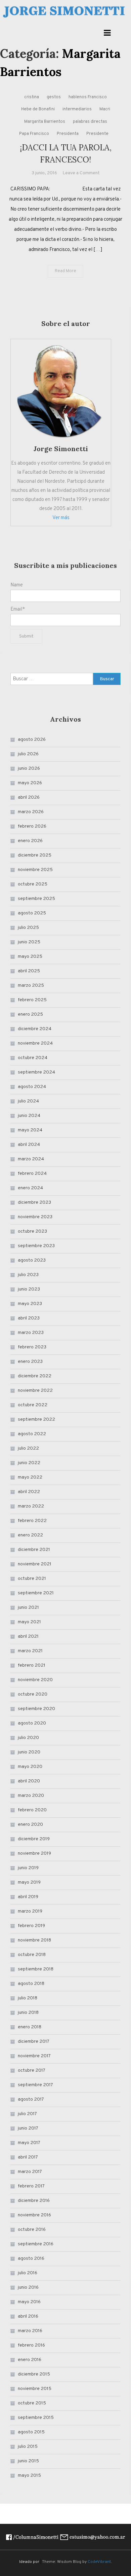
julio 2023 (28, 1275)
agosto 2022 (32, 1434)
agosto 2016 (31, 2259)
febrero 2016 (31, 2345)
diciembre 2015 (34, 2374)
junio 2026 (29, 769)
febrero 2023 (32, 1347)
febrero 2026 (32, 826)
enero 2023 (30, 1362)
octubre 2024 (33, 1058)
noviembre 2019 (34, 1854)
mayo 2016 (29, 2302)
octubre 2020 (33, 1694)
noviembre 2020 (35, 1680)
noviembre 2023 (35, 1217)
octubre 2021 (32, 1579)
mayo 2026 (30, 783)
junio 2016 (28, 2288)
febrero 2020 (32, 1810)
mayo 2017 (29, 2143)
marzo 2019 (30, 1911)
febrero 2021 (32, 1665)
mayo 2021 (29, 1622)
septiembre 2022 (36, 1420)
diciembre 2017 (34, 2042)
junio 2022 (29, 1463)
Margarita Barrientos (45, 122)
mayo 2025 (30, 957)
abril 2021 (28, 1637)
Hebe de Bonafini (38, 109)
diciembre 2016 (34, 2201)
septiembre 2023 (36, 1246)
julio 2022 (28, 1448)
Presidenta (68, 134)
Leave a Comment (81, 173)
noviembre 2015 (35, 2389)
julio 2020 (28, 1738)
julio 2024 (28, 1101)
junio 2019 (28, 1868)
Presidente (97, 134)
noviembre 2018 (34, 1940)
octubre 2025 (33, 884)
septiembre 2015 (36, 2418)
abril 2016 (28, 2316)
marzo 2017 (30, 2172)
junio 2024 (29, 1116)
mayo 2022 (30, 1477)
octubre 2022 (33, 1405)
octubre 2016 (32, 2230)
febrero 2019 (31, 1926)
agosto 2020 (32, 1723)
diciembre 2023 (34, 1203)
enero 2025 (30, 1014)
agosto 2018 (31, 1984)
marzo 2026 (31, 812)
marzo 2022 (31, 1506)
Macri (105, 109)
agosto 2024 (32, 1087)
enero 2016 (30, 2360)
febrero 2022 (32, 1521)
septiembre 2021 (36, 1593)
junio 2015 (28, 2461)
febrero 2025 (32, 1000)
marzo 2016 (30, 2331)
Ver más (61, 518)
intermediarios (77, 109)
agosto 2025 (32, 913)
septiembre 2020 (36, 1709)
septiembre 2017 (35, 2085)
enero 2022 (30, 1535)
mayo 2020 (30, 1767)
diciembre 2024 (35, 1029)
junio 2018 (28, 2013)
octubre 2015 (32, 2403)
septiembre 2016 (36, 2244)
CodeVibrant (99, 2562)
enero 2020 (30, 1825)
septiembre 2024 (36, 1072)
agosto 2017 (31, 2099)
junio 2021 (28, 1608)
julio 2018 (28, 1998)
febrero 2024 (32, 1174)
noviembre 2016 (34, 2215)
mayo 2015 (29, 2476)
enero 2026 (30, 841)
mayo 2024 (30, 1130)
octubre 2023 (32, 1231)
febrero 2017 (31, 2186)
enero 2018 (30, 2027)
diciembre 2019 (34, 1839)
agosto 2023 (32, 1260)
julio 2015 (28, 2447)
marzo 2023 (31, 1333)
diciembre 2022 (35, 1376)
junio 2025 (29, 942)
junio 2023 (29, 1289)
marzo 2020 (31, 1796)
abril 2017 (28, 2157)
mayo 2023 (30, 1304)
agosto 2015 (31, 2432)
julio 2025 (28, 928)
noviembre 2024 (35, 1043)
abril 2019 (28, 1897)
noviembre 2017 (34, 2056)
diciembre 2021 (34, 1550)
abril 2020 (29, 1781)
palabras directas (90, 122)
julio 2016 (28, 2273)
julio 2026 (28, 754)
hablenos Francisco (88, 97)
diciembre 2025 (35, 855)
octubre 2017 (32, 2071)
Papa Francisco (34, 134)
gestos (54, 97)
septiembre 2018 (36, 1969)
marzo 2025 (31, 986)
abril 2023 (29, 1318)
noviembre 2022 (35, 1391)
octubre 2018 (32, 1955)
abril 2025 (29, 971)
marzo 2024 (31, 1159)
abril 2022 (29, 1492)
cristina (32, 97)
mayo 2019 (29, 1882)
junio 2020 (29, 1752)
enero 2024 (30, 1188)
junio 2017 (28, 2128)
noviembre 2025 (35, 870)
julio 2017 (27, 2114)
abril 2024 (29, 1145)
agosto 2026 (32, 740)
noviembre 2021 (35, 1564)
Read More (65, 271)
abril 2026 (29, 797)
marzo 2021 (30, 1651)
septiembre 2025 (36, 899)
